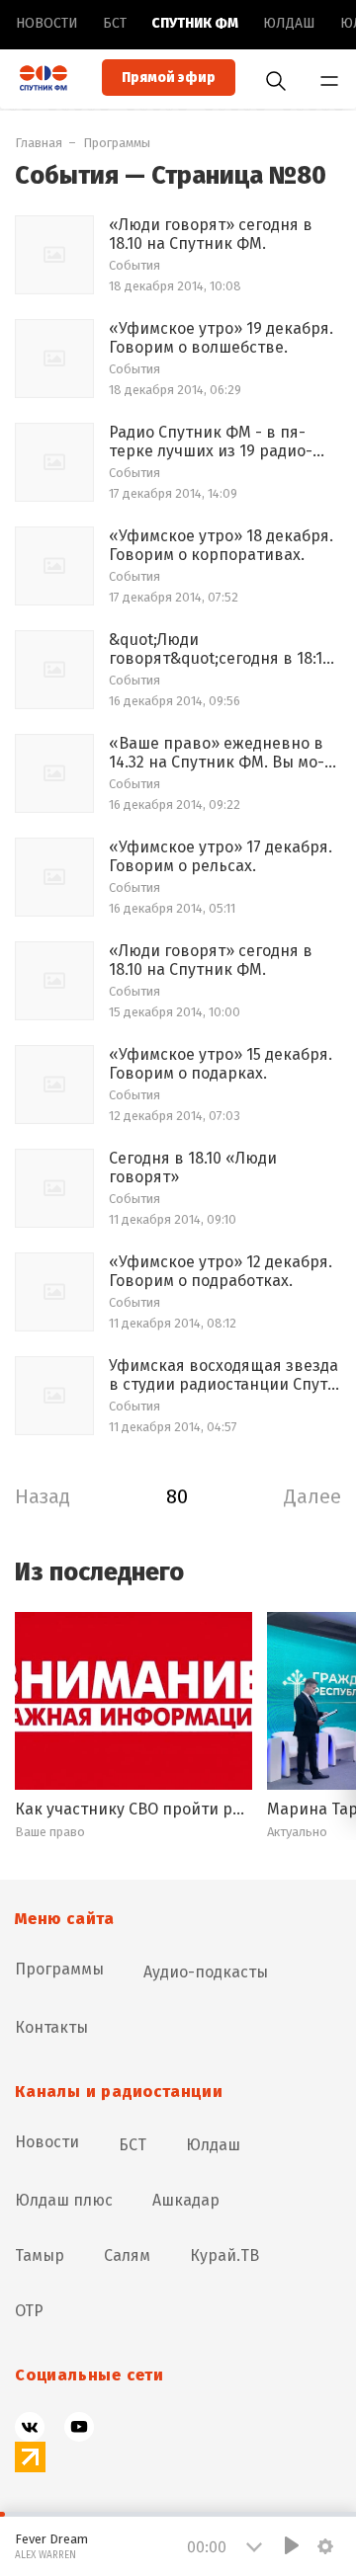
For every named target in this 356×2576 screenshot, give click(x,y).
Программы (117, 143)
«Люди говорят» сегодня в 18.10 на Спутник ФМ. (211, 234)
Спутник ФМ (195, 23)
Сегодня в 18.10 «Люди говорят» (193, 1167)
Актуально (297, 1832)
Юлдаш (289, 23)
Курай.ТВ (224, 2255)
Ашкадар (186, 2200)
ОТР (29, 2311)
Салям (127, 2255)
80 (177, 1496)
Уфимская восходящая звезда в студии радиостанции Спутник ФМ (223, 1375)
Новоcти (47, 23)
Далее (312, 1496)
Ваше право (50, 1832)
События (134, 265)
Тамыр (40, 2255)
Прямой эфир (169, 78)
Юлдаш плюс (64, 2200)
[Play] (292, 2545)
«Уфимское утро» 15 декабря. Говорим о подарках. (221, 1064)
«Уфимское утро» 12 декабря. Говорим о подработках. (221, 1271)
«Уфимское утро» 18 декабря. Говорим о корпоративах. (221, 545)
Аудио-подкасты (206, 1972)
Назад (43, 1496)
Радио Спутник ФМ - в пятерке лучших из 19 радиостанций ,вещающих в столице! (211, 442)
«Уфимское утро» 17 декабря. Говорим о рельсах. (221, 856)
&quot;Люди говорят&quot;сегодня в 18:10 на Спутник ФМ (220, 649)
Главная (39, 143)
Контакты (51, 2027)
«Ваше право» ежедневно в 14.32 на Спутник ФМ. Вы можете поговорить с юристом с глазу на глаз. (222, 753)
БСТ (115, 23)
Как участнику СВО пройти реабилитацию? (133, 1809)
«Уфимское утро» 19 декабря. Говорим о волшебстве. (221, 338)
